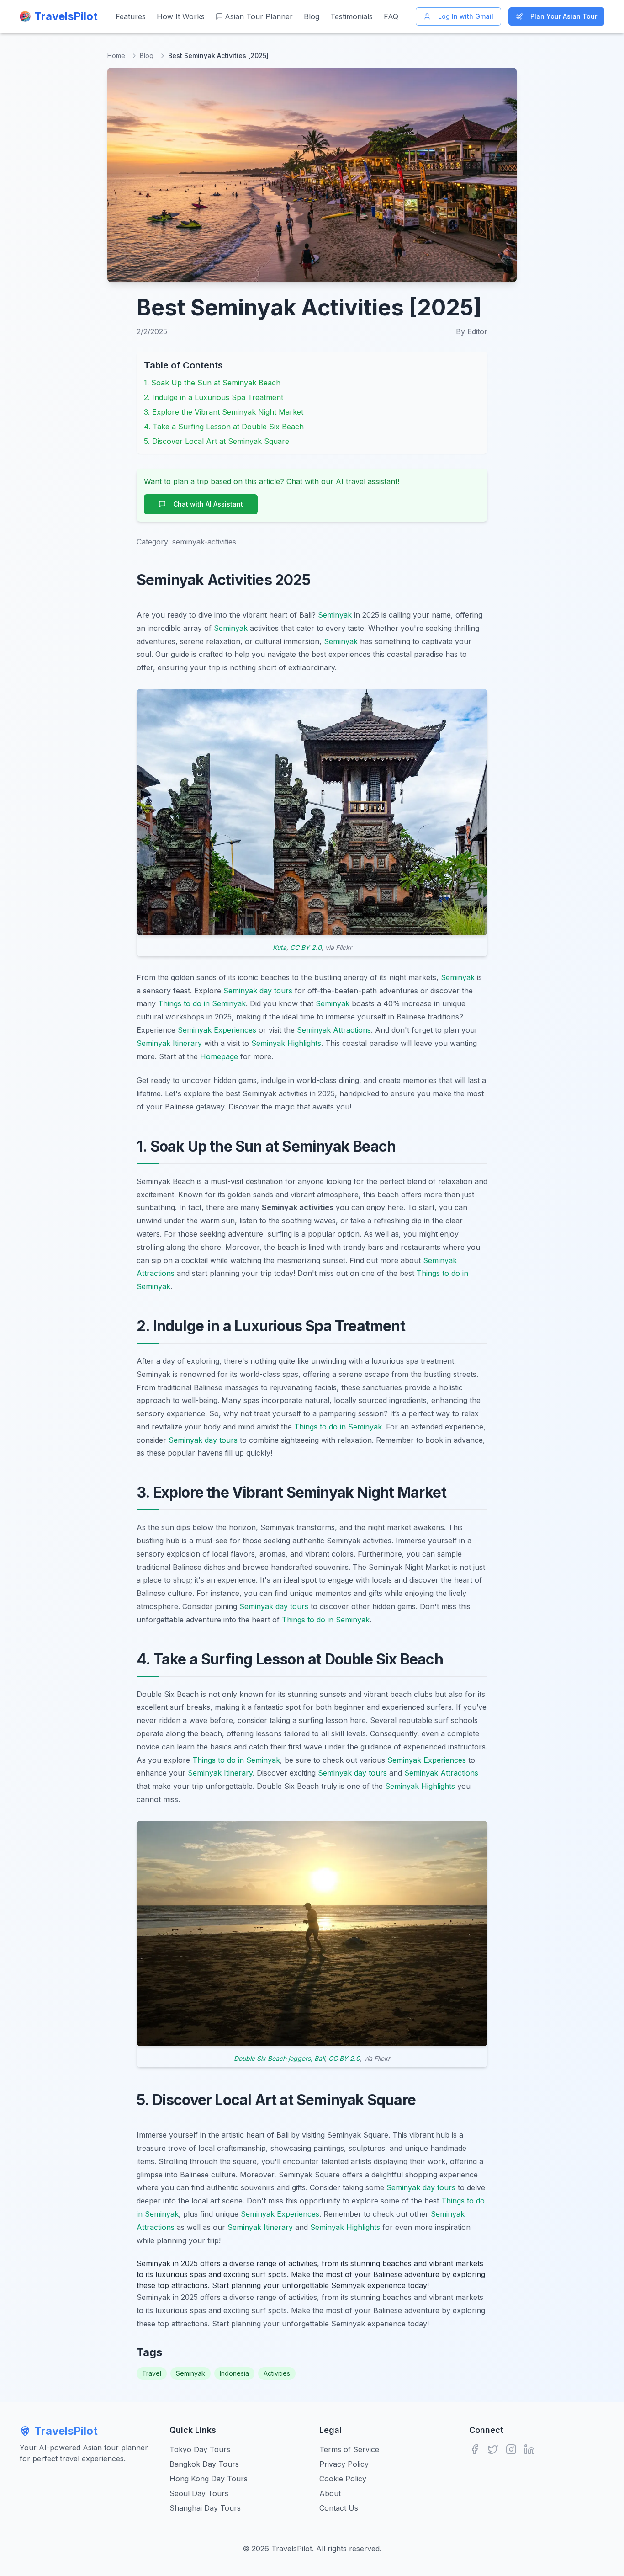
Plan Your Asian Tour (564, 16)
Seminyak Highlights (286, 1043)
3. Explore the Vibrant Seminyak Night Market (224, 412)
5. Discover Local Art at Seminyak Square (217, 441)
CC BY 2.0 (306, 947)
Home (116, 56)
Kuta (280, 947)
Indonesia (234, 2373)
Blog (312, 16)
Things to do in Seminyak (202, 1003)
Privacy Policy (344, 2464)
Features (131, 16)
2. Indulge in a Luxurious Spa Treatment (214, 397)
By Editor (472, 331)
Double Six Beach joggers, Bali (279, 2058)
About (330, 2493)
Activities (277, 2373)
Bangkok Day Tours (204, 2464)
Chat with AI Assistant (208, 504)
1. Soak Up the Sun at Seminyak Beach (212, 383)
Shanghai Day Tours (205, 2508)
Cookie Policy (343, 2479)
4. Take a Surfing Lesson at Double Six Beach (224, 427)
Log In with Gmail (466, 16)
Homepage (219, 1056)
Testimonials (352, 16)
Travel (152, 2373)
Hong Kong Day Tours (209, 2479)
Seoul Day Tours (199, 2493)
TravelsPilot (66, 2431)
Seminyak (335, 615)
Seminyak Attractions (334, 1030)
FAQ (391, 16)
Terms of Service (349, 2449)
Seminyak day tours (258, 991)
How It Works (181, 16)
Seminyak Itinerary (169, 1043)
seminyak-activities (204, 542)
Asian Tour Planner (259, 16)
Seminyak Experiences (217, 1030)
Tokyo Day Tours (200, 2449)
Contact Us (339, 2508)
